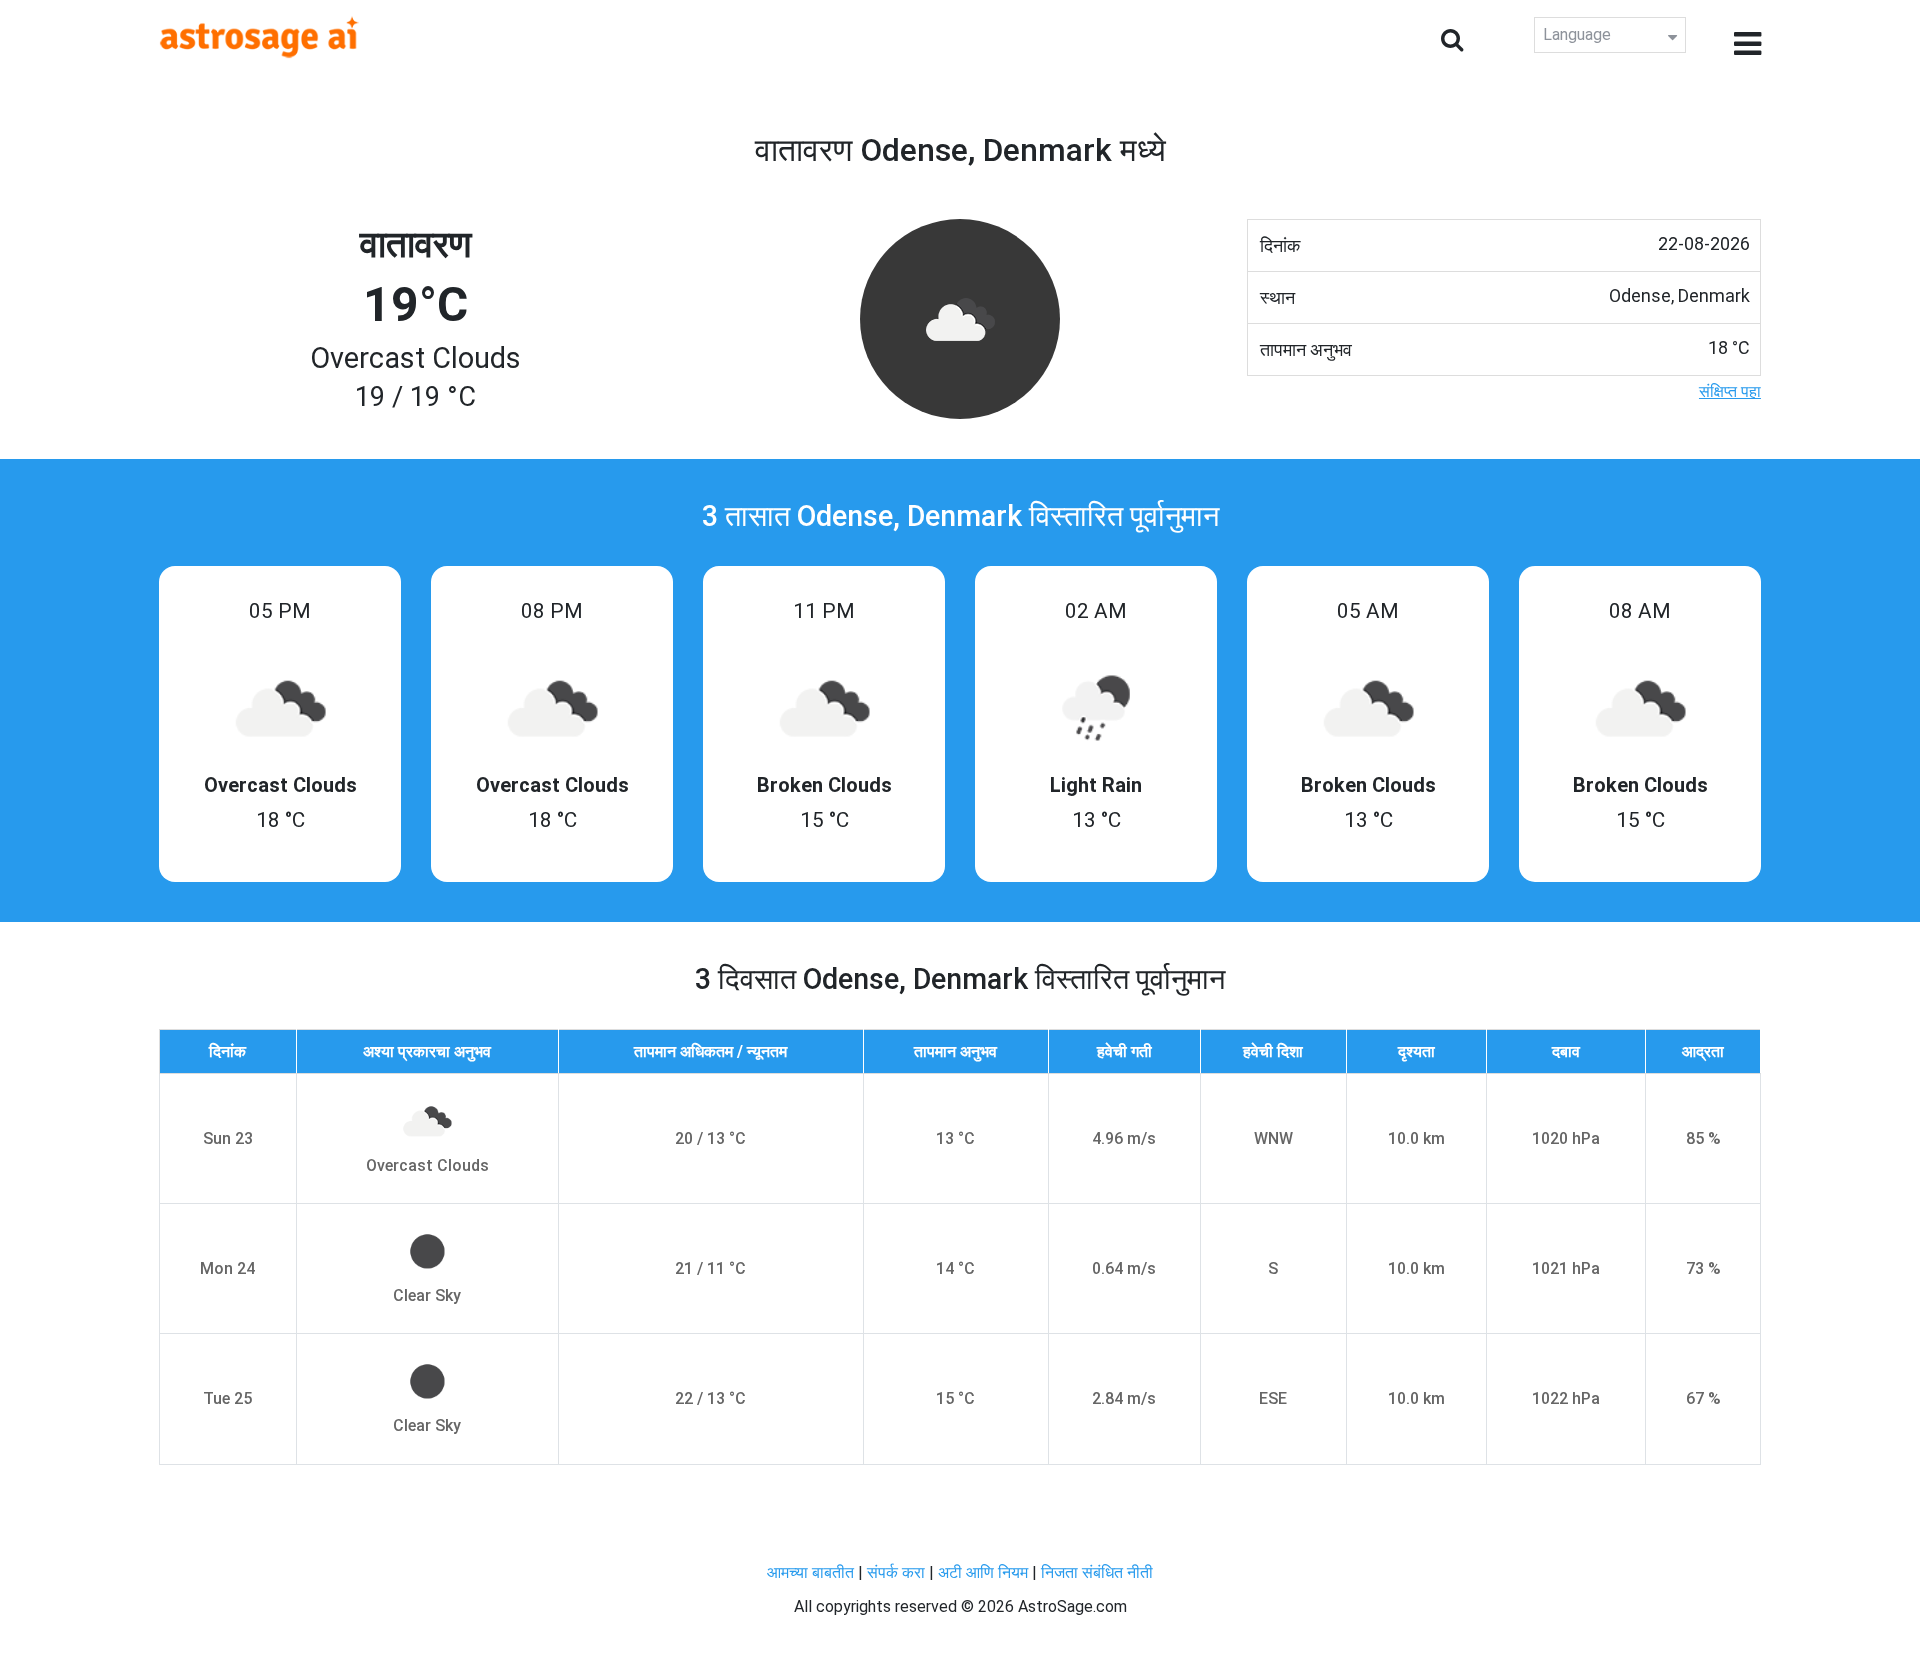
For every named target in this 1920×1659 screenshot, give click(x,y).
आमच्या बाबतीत (812, 1572)
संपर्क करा (898, 1572)
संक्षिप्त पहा (1730, 391)
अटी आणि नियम (983, 1572)
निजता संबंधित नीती (1097, 1572)
